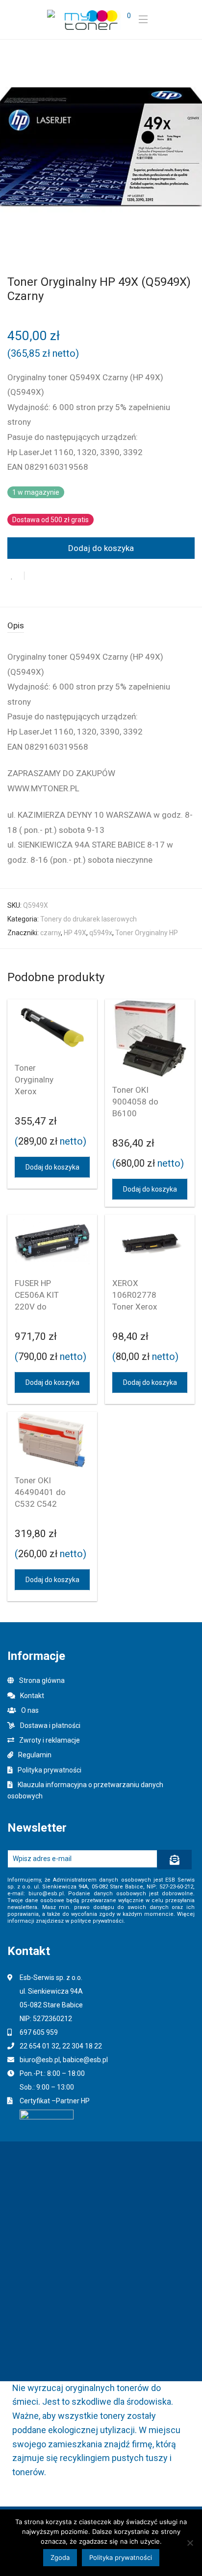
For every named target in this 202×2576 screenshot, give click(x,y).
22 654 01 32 (39, 2046)
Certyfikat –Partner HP (55, 2101)
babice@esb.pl (85, 2060)
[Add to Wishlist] (16, 576)
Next (193, 147)
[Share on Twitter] (48, 576)
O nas (30, 1710)
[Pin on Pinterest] (64, 576)
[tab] (101, 626)
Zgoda (60, 2557)
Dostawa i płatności (50, 1725)
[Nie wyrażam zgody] (190, 2543)
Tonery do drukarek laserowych (88, 919)
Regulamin (35, 1755)
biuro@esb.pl (40, 2060)
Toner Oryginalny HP (147, 933)
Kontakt (32, 1696)
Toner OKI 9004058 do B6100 (135, 1102)
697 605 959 (39, 2032)
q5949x (101, 933)
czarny (50, 933)
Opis (16, 625)
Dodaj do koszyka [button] (52, 1167)
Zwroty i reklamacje (50, 1740)
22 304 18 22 (82, 2046)
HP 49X (75, 933)
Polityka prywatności (50, 1770)
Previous (9, 147)
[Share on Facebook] (34, 576)
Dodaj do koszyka (101, 548)
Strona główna (42, 1680)
